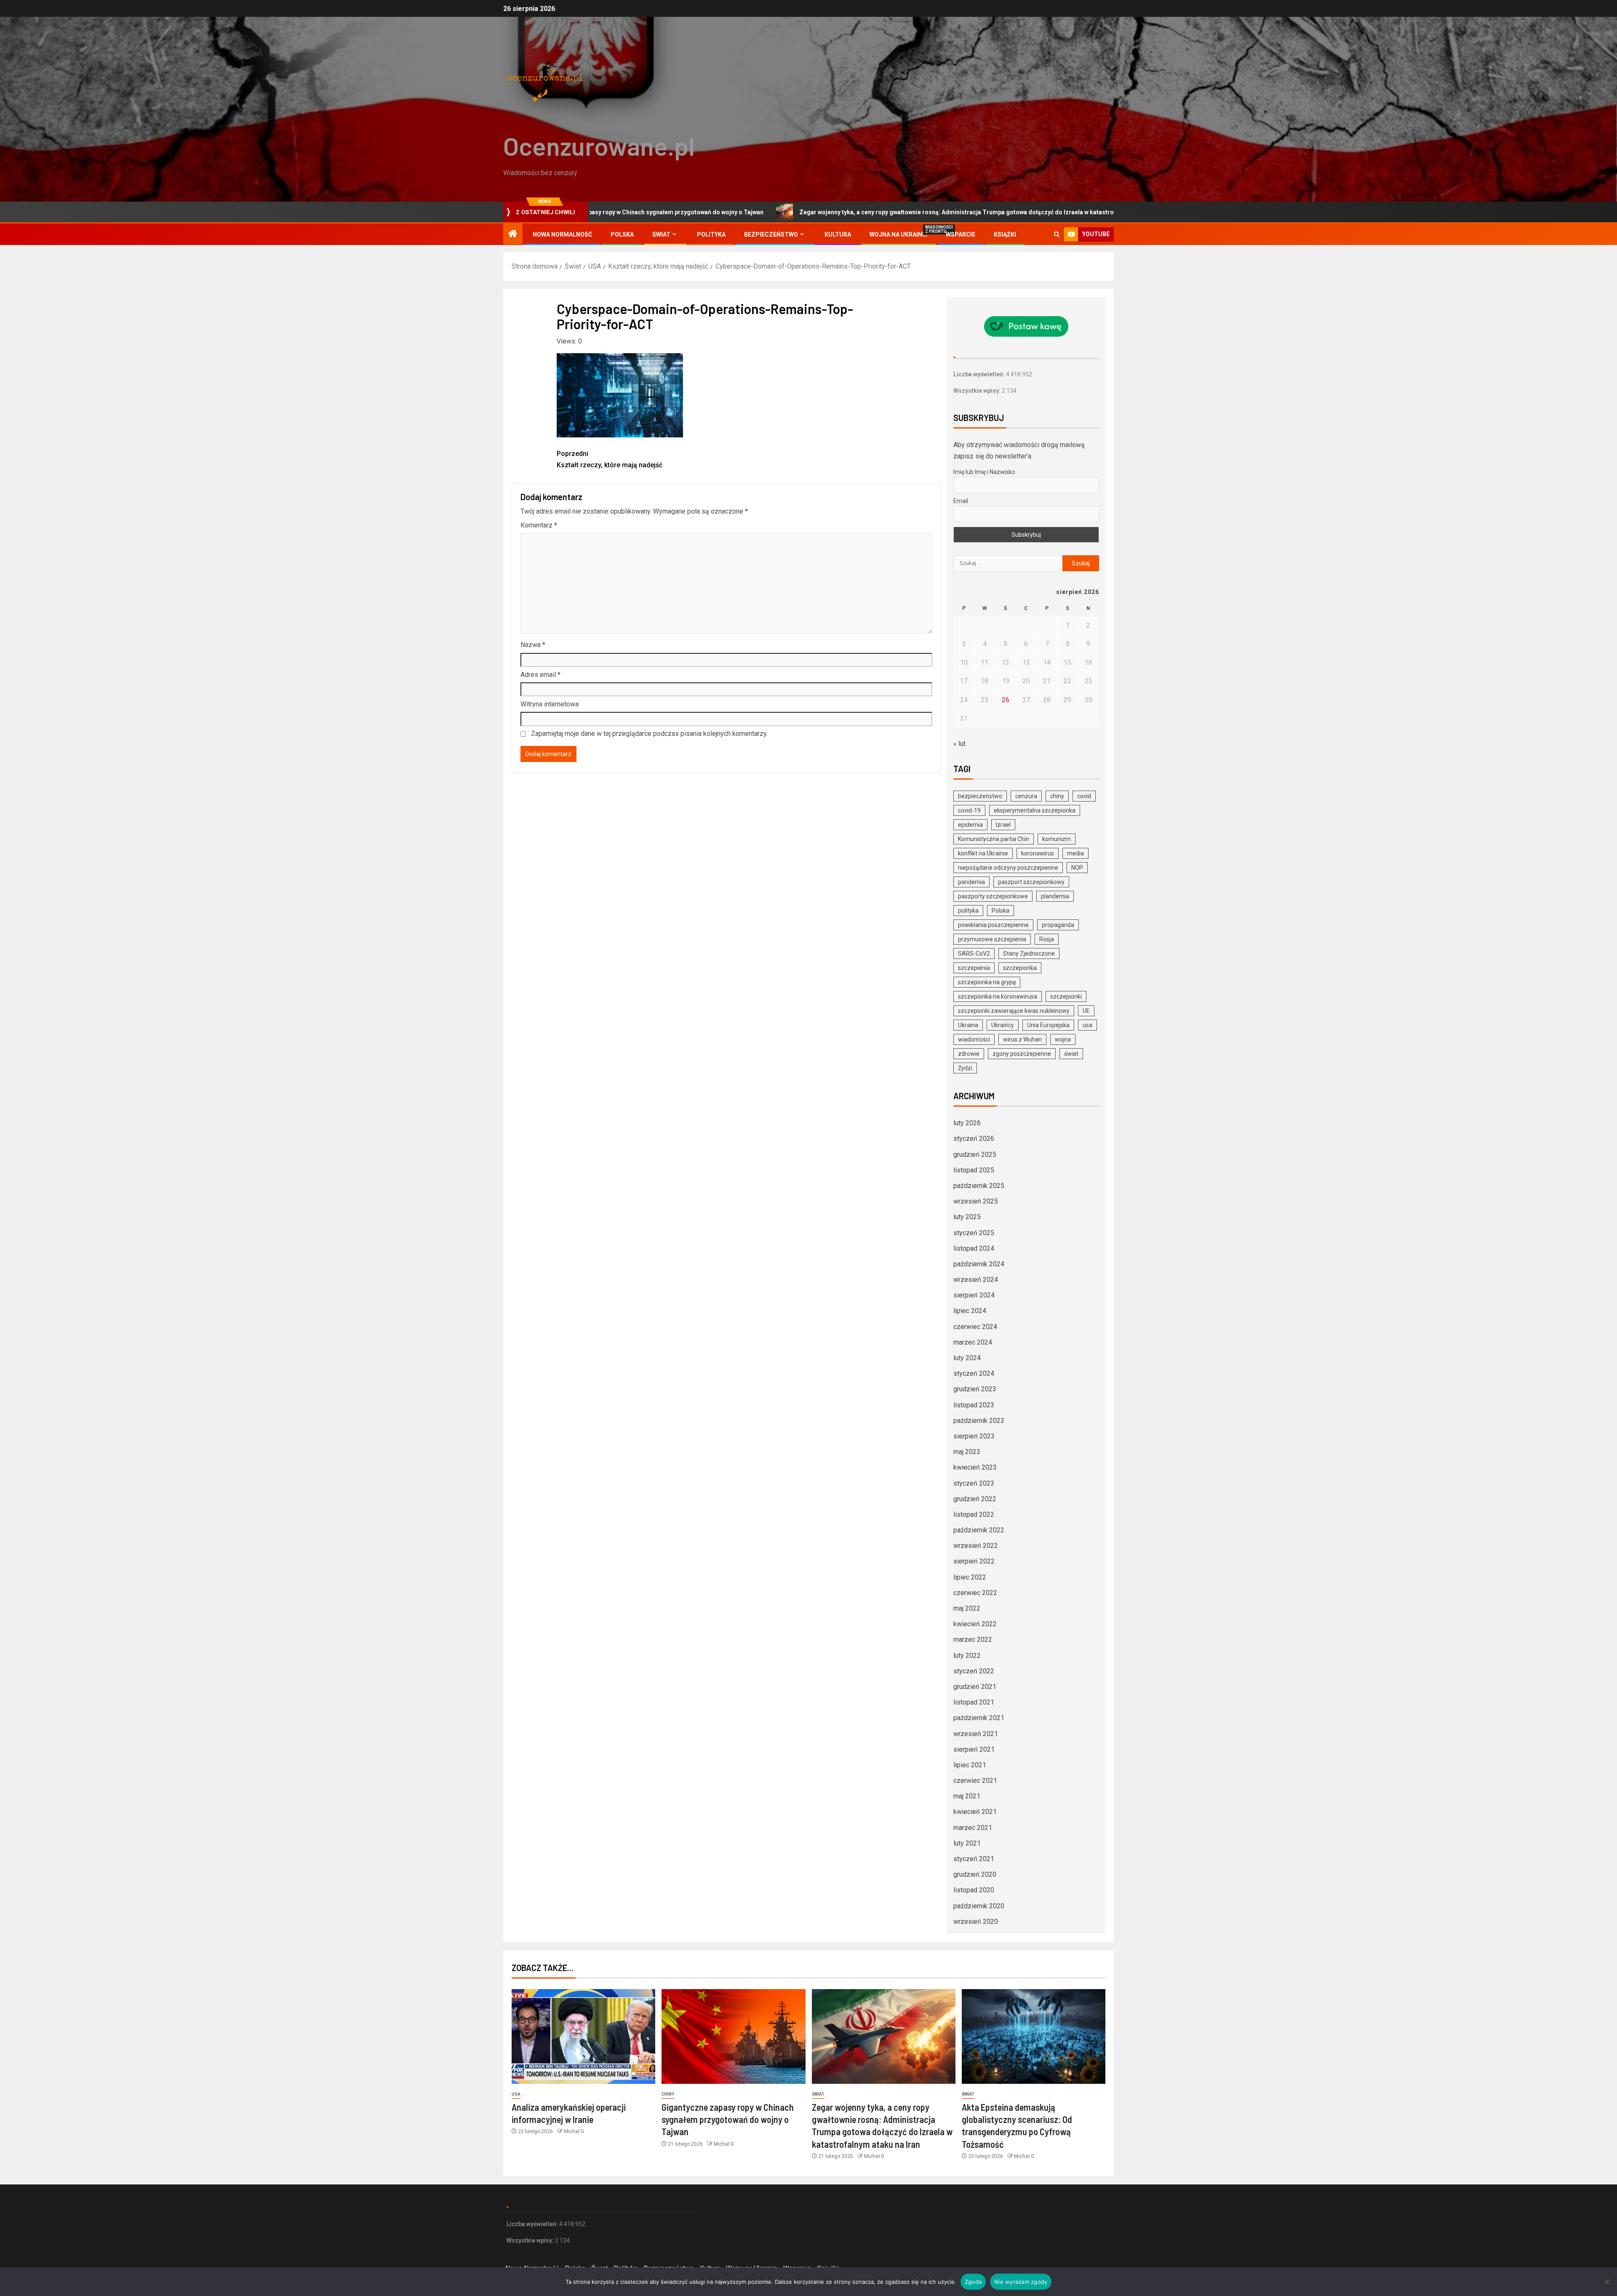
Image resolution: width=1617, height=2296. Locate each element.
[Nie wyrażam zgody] (1606, 2282)
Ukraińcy (1003, 1025)
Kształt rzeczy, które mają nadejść (610, 459)
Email (961, 501)
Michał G (574, 2131)
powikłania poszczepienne (993, 925)
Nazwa (533, 645)
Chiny (668, 2094)
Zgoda (973, 2282)
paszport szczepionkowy (1031, 882)
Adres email (540, 675)
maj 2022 (967, 1608)
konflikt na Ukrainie (983, 853)
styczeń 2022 (974, 1671)
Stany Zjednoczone (1029, 954)
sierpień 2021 (974, 1749)
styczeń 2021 (974, 1859)
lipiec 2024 (970, 1311)
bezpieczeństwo (980, 796)
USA (516, 2094)
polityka (968, 911)
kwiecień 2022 (975, 1624)
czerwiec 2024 (975, 1327)
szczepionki (1066, 996)
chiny (1057, 796)
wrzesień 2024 (976, 1280)
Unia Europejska (1048, 1025)
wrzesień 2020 (976, 1922)
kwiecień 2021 (975, 1812)
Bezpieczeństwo (771, 234)
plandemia (1055, 896)
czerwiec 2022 (975, 1593)
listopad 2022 (974, 1514)
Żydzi (965, 1068)
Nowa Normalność (562, 234)
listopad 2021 (974, 1702)
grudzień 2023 (975, 1389)
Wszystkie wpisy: (978, 391)
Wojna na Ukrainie (898, 234)
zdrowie (969, 1054)
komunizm (1057, 839)
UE (1086, 1011)
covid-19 (969, 810)
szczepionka (1020, 968)
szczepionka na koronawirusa (998, 996)
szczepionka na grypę (987, 982)
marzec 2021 (973, 1828)
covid (1084, 796)
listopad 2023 (974, 1405)
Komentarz (539, 525)
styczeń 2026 (974, 1139)
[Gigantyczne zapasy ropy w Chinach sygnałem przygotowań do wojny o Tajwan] (733, 2036)
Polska (622, 234)
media (1075, 853)
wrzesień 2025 (976, 1201)
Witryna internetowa (550, 704)
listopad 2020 (974, 1890)
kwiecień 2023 (975, 1467)
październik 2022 (979, 1530)
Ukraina (968, 1025)
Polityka (711, 234)
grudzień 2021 (975, 1687)
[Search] (1057, 234)
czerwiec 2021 (975, 1781)
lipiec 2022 (970, 1577)
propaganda (1058, 925)
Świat (661, 234)
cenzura (1026, 796)
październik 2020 (979, 1906)
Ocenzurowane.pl (599, 146)
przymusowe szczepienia (992, 939)
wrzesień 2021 (976, 1734)
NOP (1077, 868)
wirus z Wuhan (1022, 1039)
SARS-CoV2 (974, 954)
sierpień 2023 (974, 1436)
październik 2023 (979, 1421)
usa (1087, 1025)
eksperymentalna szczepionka (1035, 810)
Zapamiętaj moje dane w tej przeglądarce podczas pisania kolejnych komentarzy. (649, 734)
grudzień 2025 (975, 1155)
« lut (959, 744)
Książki (1005, 234)
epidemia (970, 825)
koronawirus (1038, 853)
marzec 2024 (973, 1342)
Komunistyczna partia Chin (994, 839)
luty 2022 (967, 1655)
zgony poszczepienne (1022, 1054)
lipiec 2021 (970, 1765)
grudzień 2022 (975, 1499)
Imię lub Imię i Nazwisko (984, 472)
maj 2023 (967, 1452)
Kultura (838, 234)
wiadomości (974, 1039)
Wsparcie (961, 234)
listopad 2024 (974, 1248)
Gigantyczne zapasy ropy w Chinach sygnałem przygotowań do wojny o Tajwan (728, 2119)
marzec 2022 (973, 1639)
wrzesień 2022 (976, 1546)
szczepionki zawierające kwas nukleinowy (1014, 1011)
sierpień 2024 (974, 1295)
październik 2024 (979, 1264)
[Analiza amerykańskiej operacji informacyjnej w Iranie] (583, 2036)
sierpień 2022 (974, 1561)
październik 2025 (979, 1186)
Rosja (1047, 939)
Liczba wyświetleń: (980, 374)
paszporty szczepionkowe (993, 896)
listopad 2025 (974, 1170)
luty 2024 (967, 1358)
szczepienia (974, 968)
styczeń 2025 (974, 1233)
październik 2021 (979, 1718)
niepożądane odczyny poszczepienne (1008, 868)
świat (1071, 1054)
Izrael (1003, 825)
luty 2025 (967, 1217)
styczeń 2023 (974, 1483)
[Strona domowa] (513, 234)
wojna (1063, 1039)
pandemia (971, 882)
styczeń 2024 (974, 1373)
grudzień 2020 (975, 1874)
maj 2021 (967, 1796)
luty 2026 (967, 1123)
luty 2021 (967, 1843)
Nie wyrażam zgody (1021, 2282)
